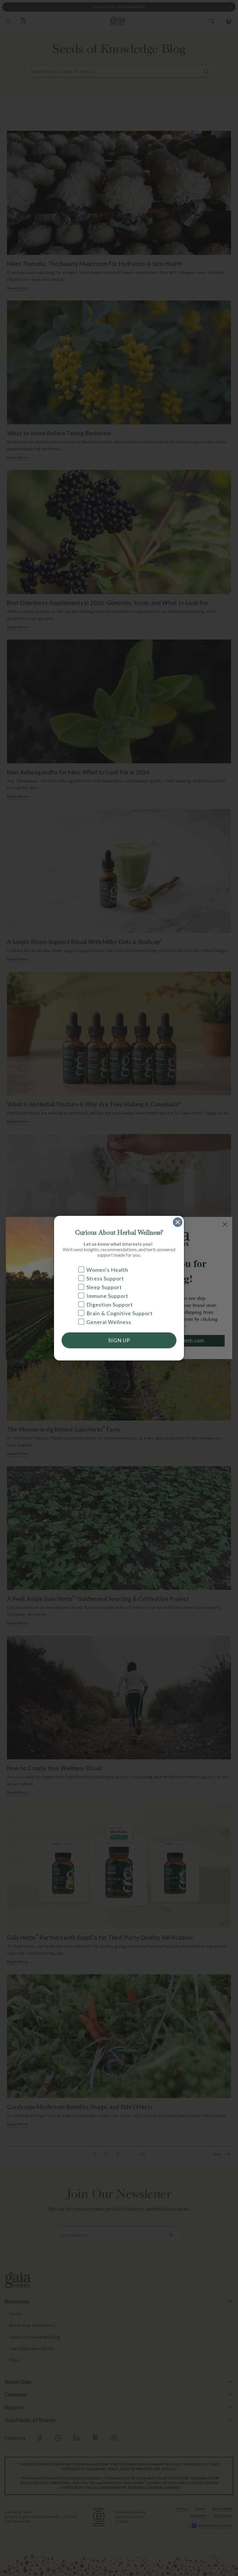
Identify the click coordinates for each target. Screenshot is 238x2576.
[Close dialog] (178, 1222)
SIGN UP (119, 1340)
